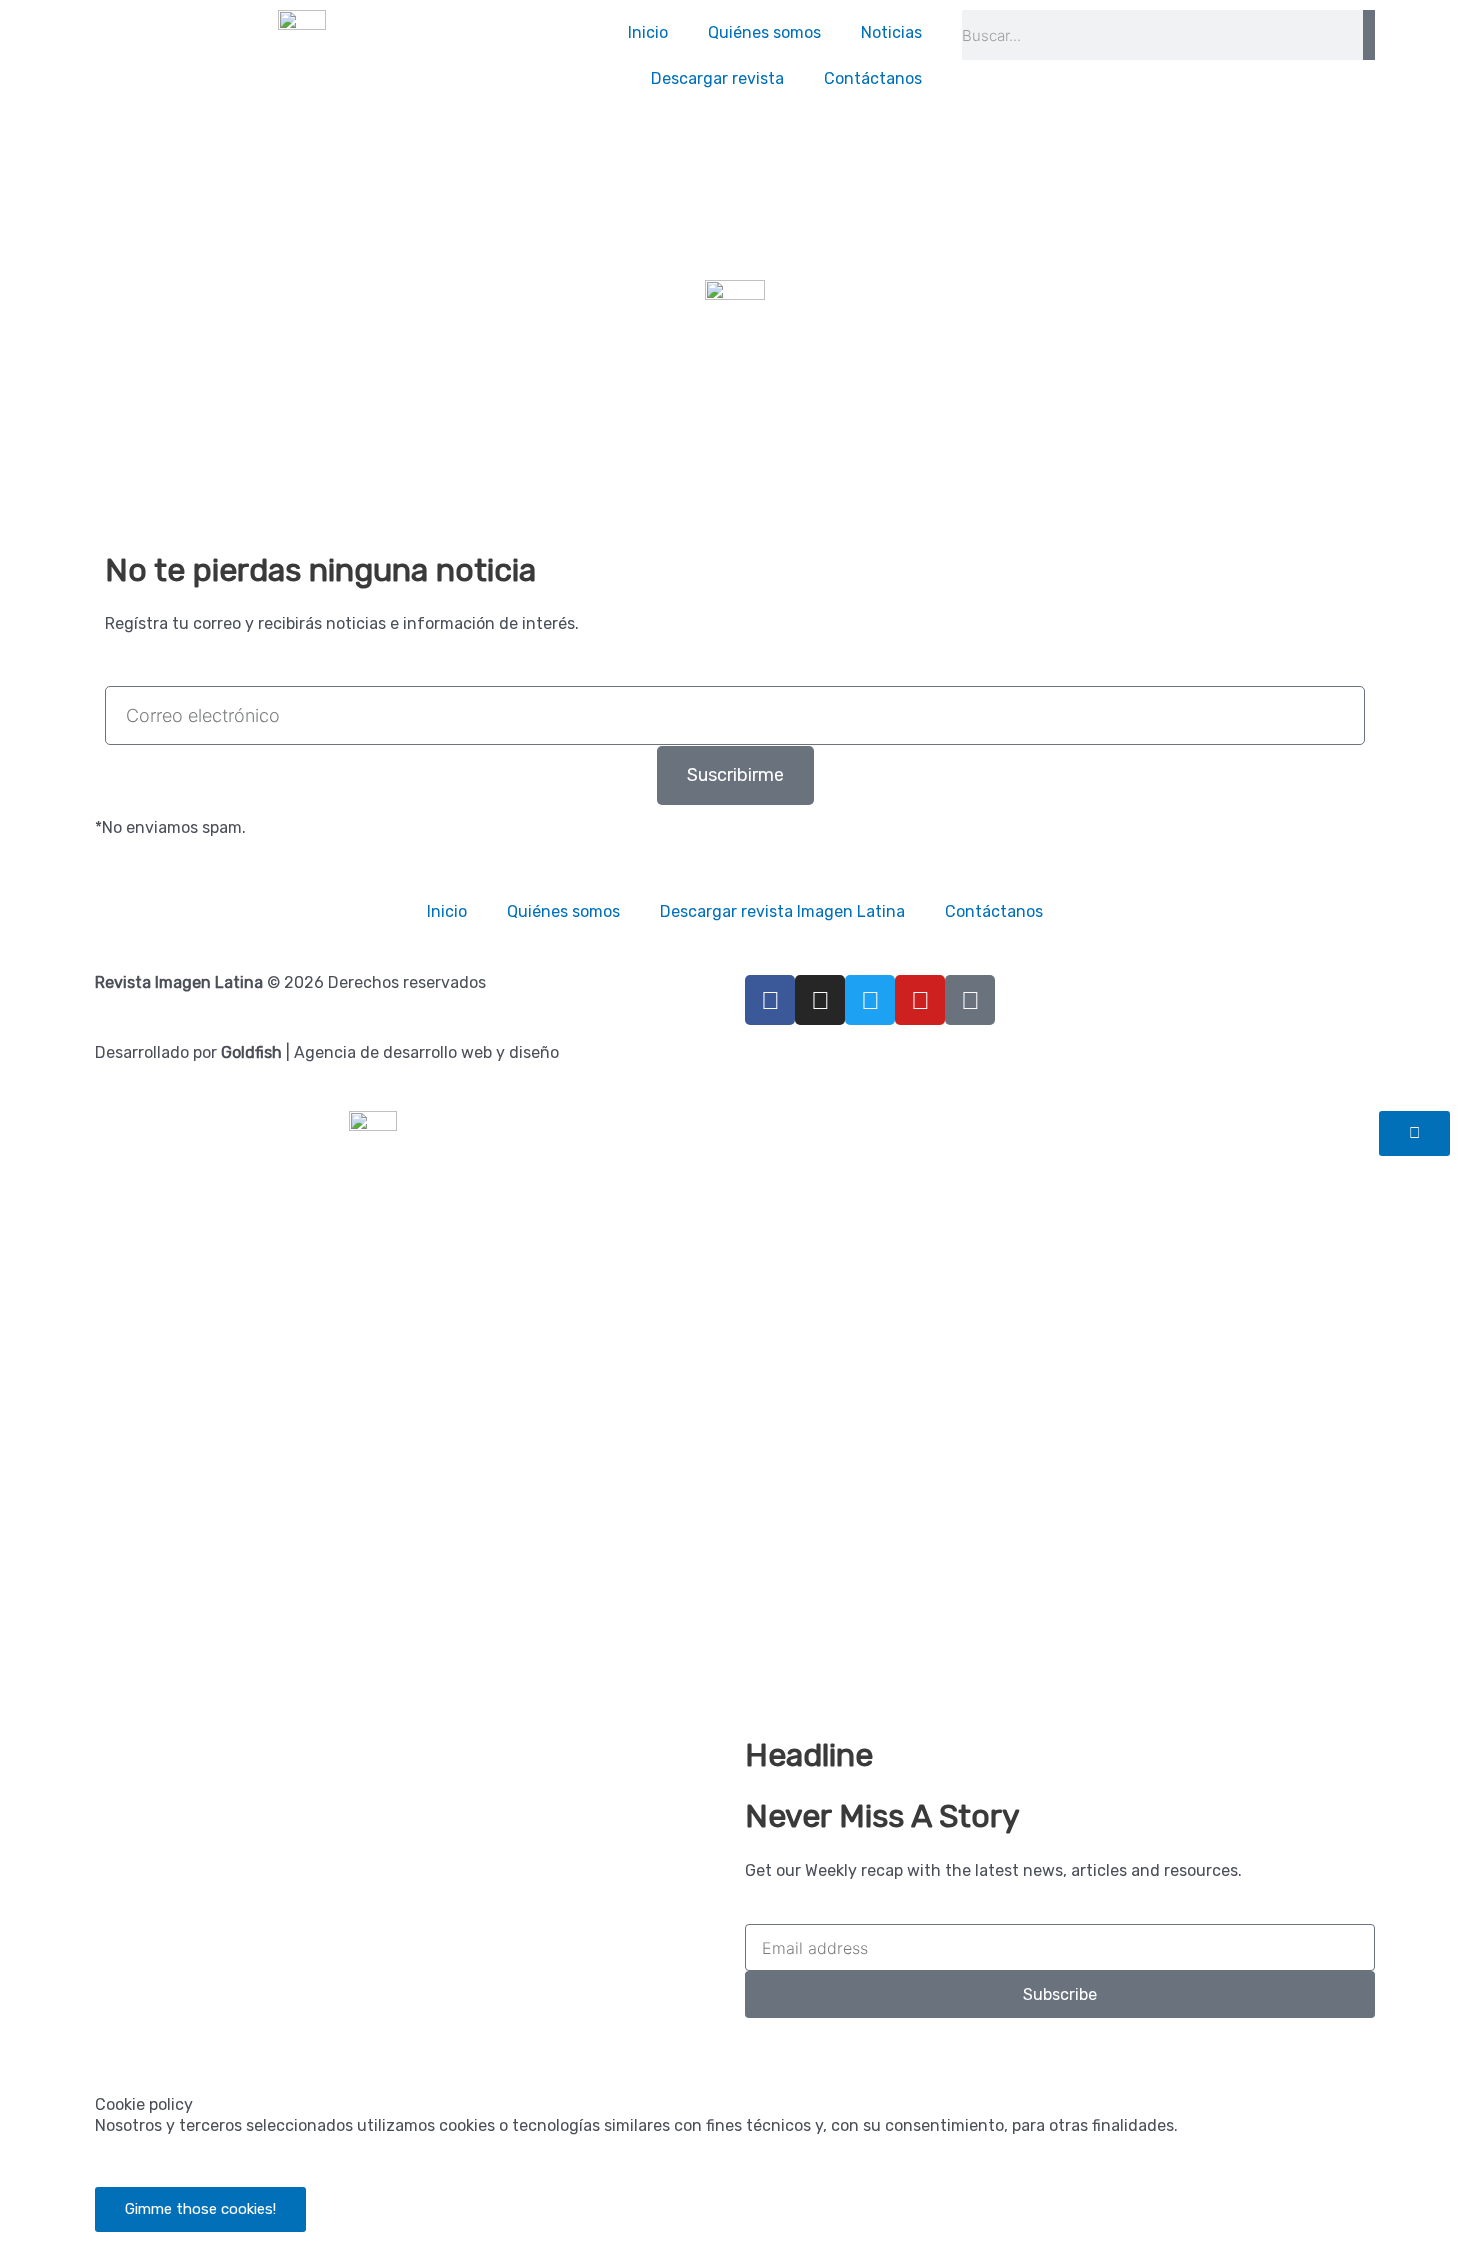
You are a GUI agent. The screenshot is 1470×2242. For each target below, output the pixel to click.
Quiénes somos (764, 32)
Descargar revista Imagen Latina (782, 911)
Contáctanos (873, 78)
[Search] (1369, 35)
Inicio (648, 32)
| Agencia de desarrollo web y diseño (390, 1052)
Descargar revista (717, 78)
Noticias (891, 32)
